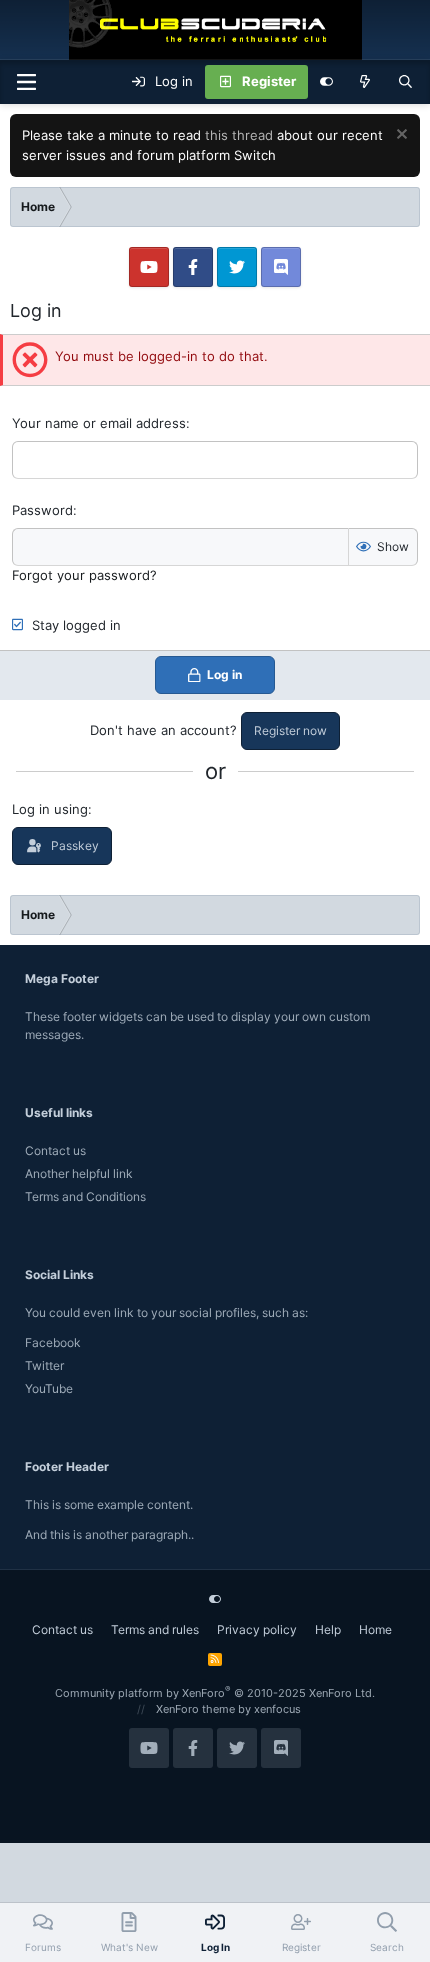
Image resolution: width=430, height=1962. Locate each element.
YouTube (49, 1388)
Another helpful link (79, 1173)
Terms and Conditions (85, 1196)
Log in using (50, 809)
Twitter (44, 1365)
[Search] (405, 82)
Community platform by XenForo (215, 1693)
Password (42, 510)
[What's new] (365, 82)
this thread (239, 135)
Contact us (55, 1150)
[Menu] (26, 82)
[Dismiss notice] (399, 136)
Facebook (53, 1342)
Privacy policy (257, 1629)
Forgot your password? (84, 575)
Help (328, 1629)
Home (375, 1629)
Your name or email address (99, 423)
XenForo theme (195, 1709)
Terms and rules (155, 1629)
